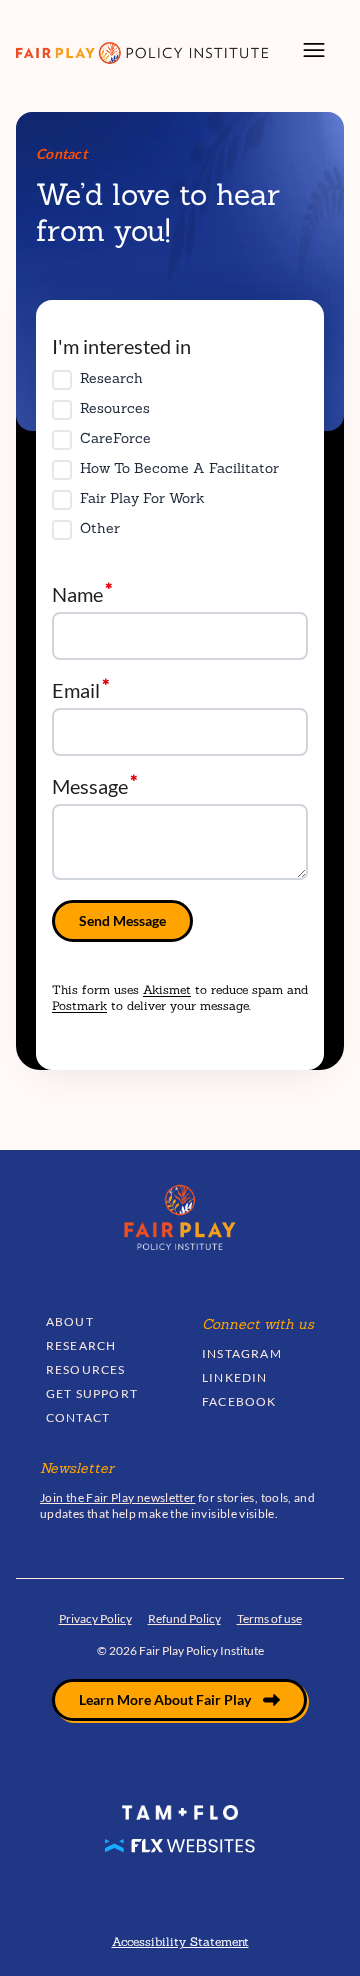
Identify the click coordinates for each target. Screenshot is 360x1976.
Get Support (92, 1393)
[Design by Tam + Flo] (180, 1818)
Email (76, 689)
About (70, 1321)
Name (77, 593)
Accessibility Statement (180, 1941)
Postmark (79, 1005)
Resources (86, 1369)
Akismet (167, 989)
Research (81, 1345)
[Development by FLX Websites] (180, 1844)
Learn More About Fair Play (165, 1699)
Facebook (239, 1401)
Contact (78, 1417)
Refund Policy (184, 1618)
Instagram (242, 1353)
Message (90, 785)
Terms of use (269, 1618)
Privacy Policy (95, 1618)
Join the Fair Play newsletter (117, 1497)
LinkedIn (235, 1377)
